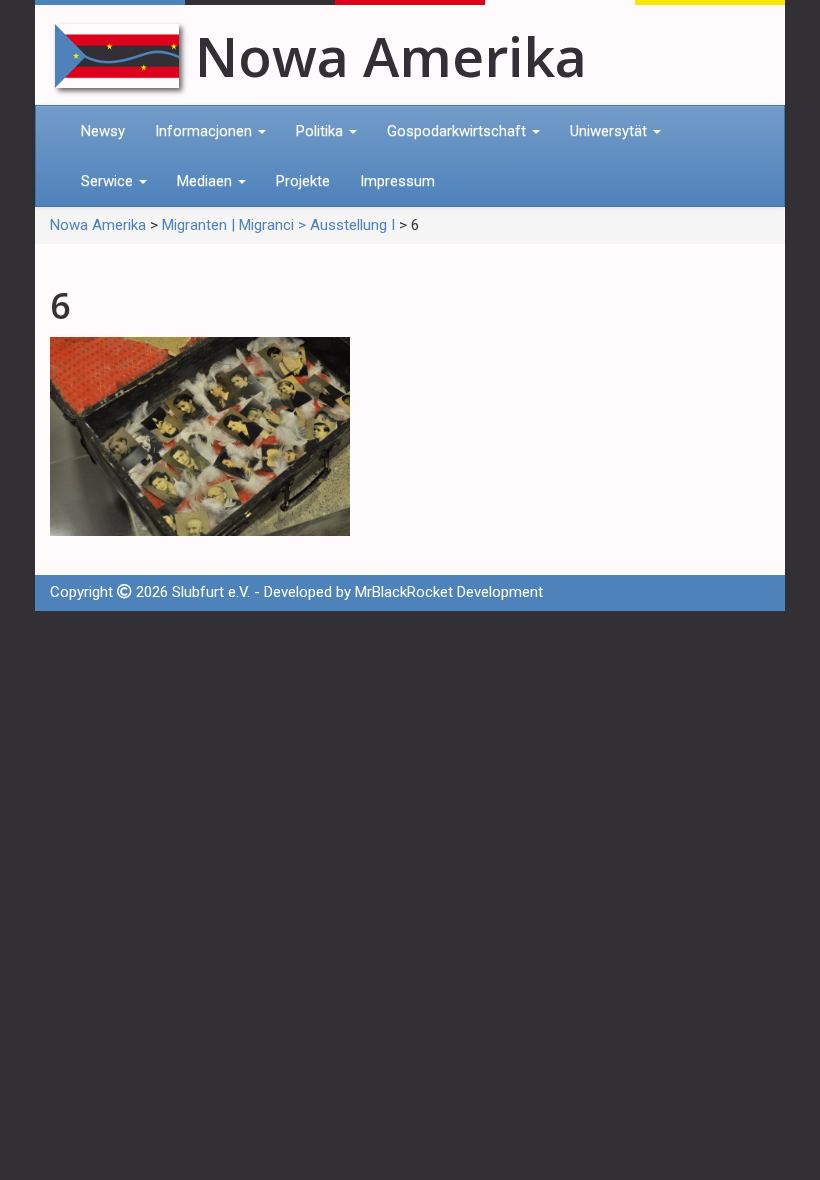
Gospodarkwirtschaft (458, 131)
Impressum (397, 181)
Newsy (103, 131)
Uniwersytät (610, 131)
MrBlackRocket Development (449, 592)
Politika (321, 131)
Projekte (303, 181)
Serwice (109, 181)
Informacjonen (205, 131)
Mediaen (206, 181)
